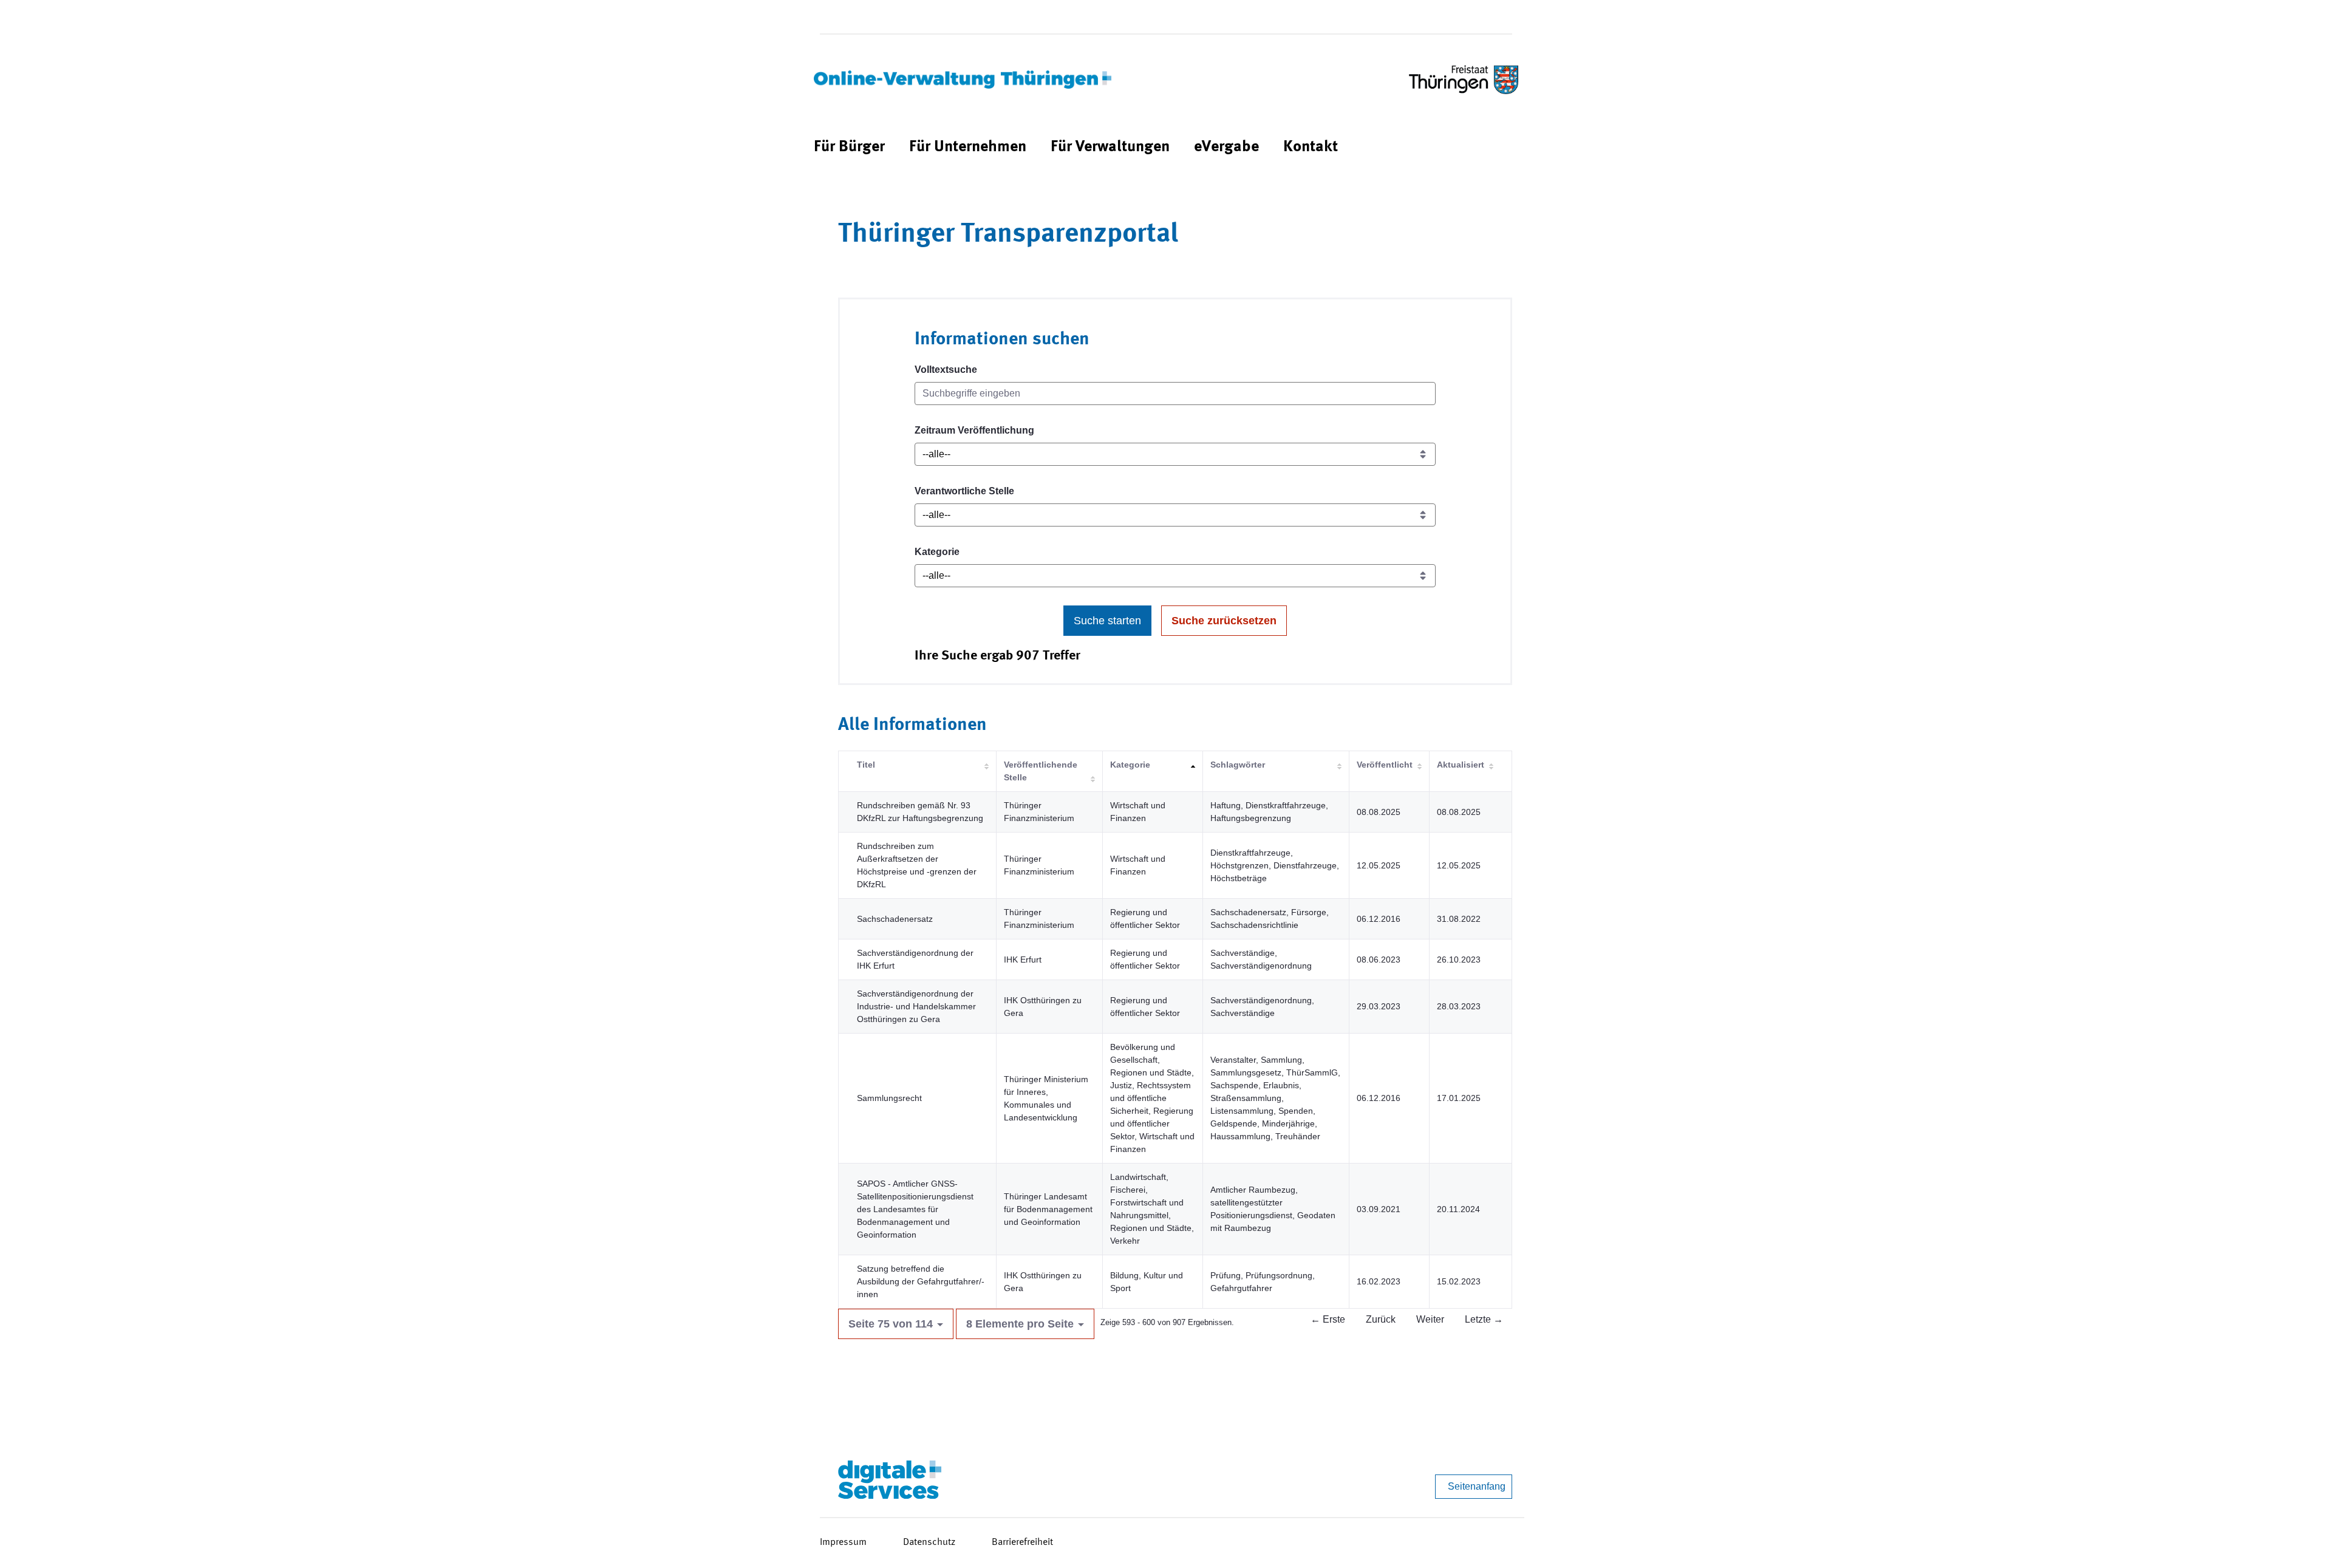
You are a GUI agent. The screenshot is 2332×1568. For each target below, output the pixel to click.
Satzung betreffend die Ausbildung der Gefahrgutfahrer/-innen (921, 1281)
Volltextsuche (946, 370)
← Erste (1328, 1319)
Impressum (843, 1542)
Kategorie (937, 552)
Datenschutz (929, 1542)
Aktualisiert (1461, 765)
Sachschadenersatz (895, 919)
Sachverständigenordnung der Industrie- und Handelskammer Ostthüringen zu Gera (916, 1006)
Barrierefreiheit (1022, 1542)
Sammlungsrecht (889, 1098)
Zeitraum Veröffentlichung (974, 430)
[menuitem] (849, 147)
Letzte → (1484, 1319)
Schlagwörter (1238, 765)
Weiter (1430, 1319)
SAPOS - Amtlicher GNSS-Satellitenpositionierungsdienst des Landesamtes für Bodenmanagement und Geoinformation (915, 1209)
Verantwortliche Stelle (964, 491)
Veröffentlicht (1385, 765)
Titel (866, 765)
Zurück (1381, 1319)
